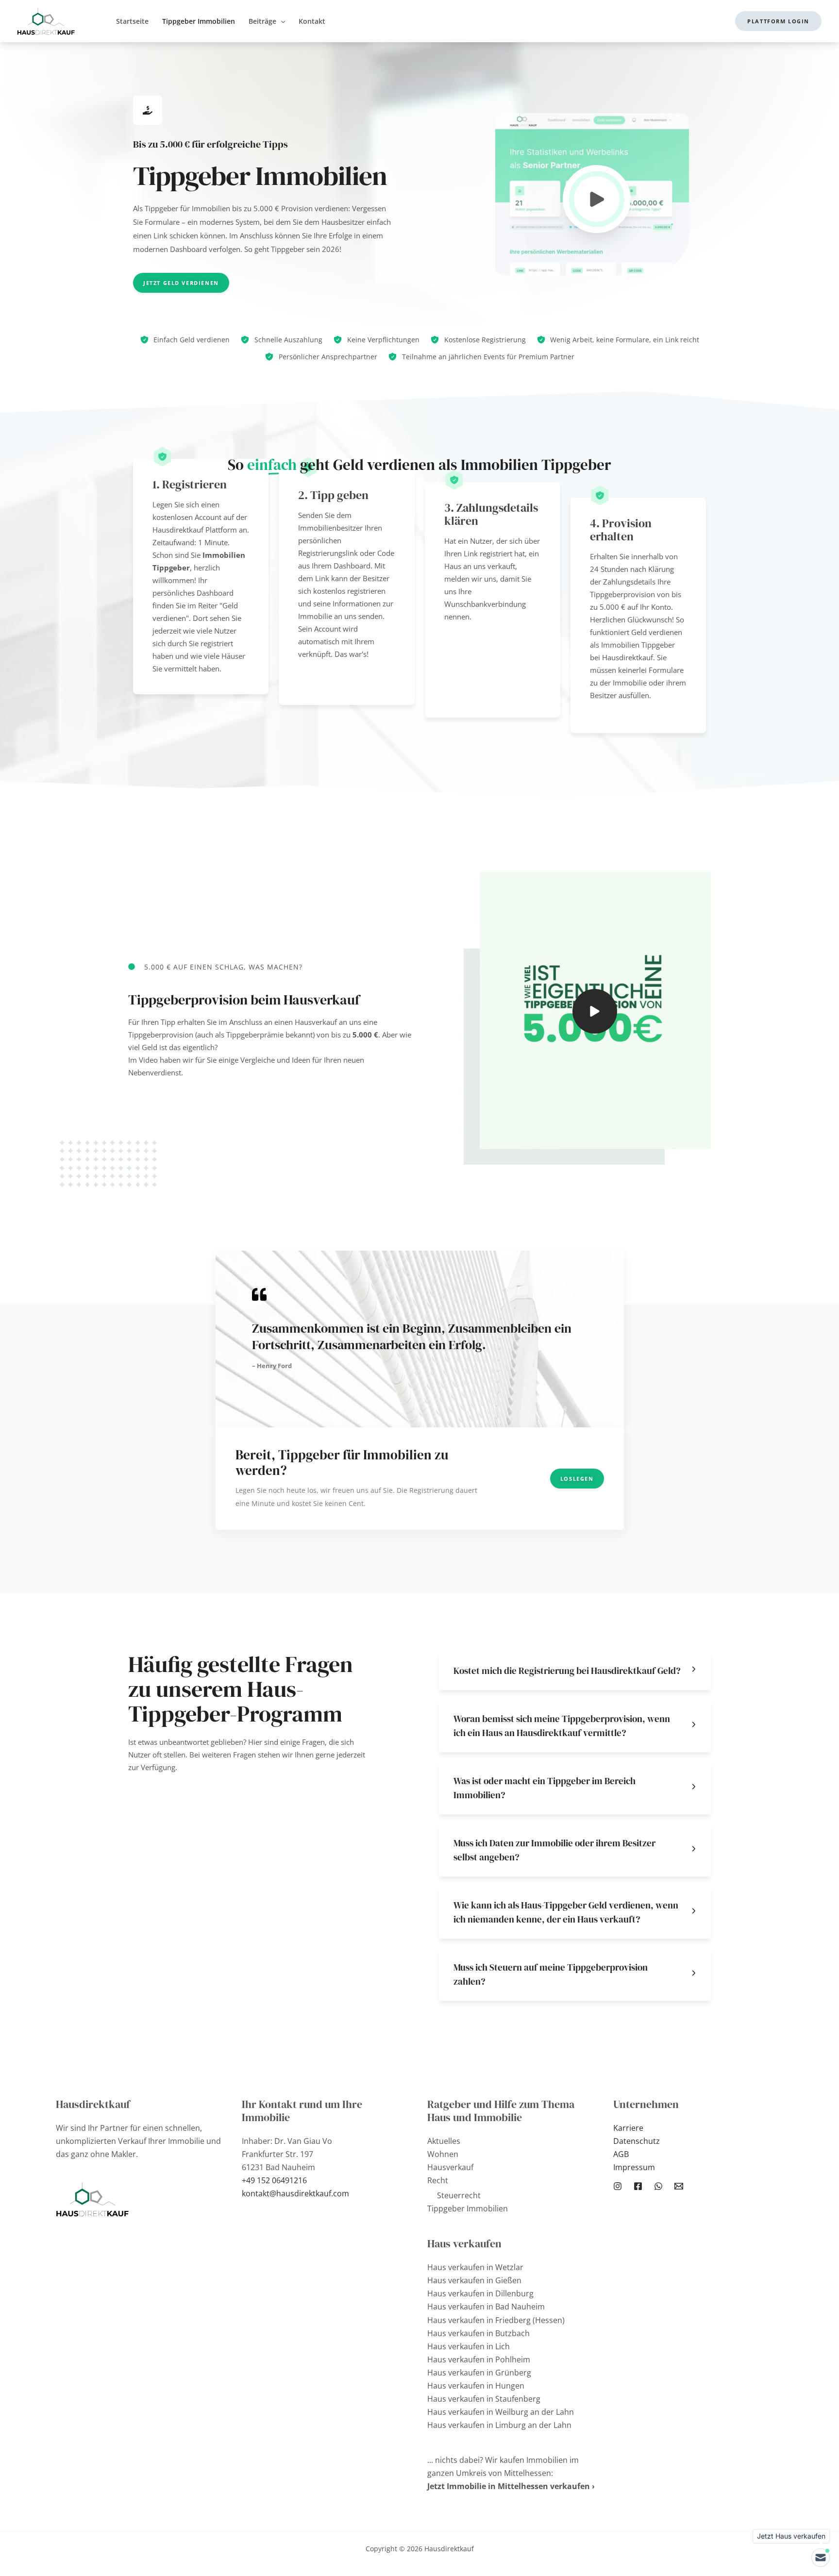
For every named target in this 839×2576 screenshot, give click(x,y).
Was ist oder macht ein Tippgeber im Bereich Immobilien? (545, 1788)
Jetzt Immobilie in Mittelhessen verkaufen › (511, 2486)
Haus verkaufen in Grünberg (479, 2373)
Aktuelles (444, 2141)
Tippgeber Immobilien (468, 2208)
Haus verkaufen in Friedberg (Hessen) (496, 2320)
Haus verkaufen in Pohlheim (479, 2359)
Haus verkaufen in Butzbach (478, 2333)
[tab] (575, 1671)
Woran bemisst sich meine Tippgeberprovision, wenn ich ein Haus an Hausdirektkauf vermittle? (562, 1726)
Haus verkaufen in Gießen (474, 2280)
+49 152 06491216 (274, 2180)
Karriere (628, 2128)
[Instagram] (618, 2186)
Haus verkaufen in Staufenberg (484, 2399)
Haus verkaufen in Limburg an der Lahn (499, 2425)
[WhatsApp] (658, 2186)
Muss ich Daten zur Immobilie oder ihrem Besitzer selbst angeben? (554, 1850)
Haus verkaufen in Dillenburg (480, 2293)
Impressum (634, 2167)
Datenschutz (637, 2141)
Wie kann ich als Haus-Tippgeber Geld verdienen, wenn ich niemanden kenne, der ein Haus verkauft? (566, 1912)
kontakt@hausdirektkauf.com (295, 2193)
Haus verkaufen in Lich (469, 2346)
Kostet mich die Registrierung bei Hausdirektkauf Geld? (567, 1671)
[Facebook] (638, 2186)
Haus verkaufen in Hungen (476, 2386)
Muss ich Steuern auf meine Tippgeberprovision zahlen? (551, 1974)
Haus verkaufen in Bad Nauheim (486, 2307)
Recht (438, 2180)
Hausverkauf (450, 2167)
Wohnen (443, 2154)
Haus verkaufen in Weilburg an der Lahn (501, 2412)
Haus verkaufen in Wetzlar (475, 2267)
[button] (281, 21)
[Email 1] (679, 2186)
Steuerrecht (459, 2195)
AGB (621, 2154)
